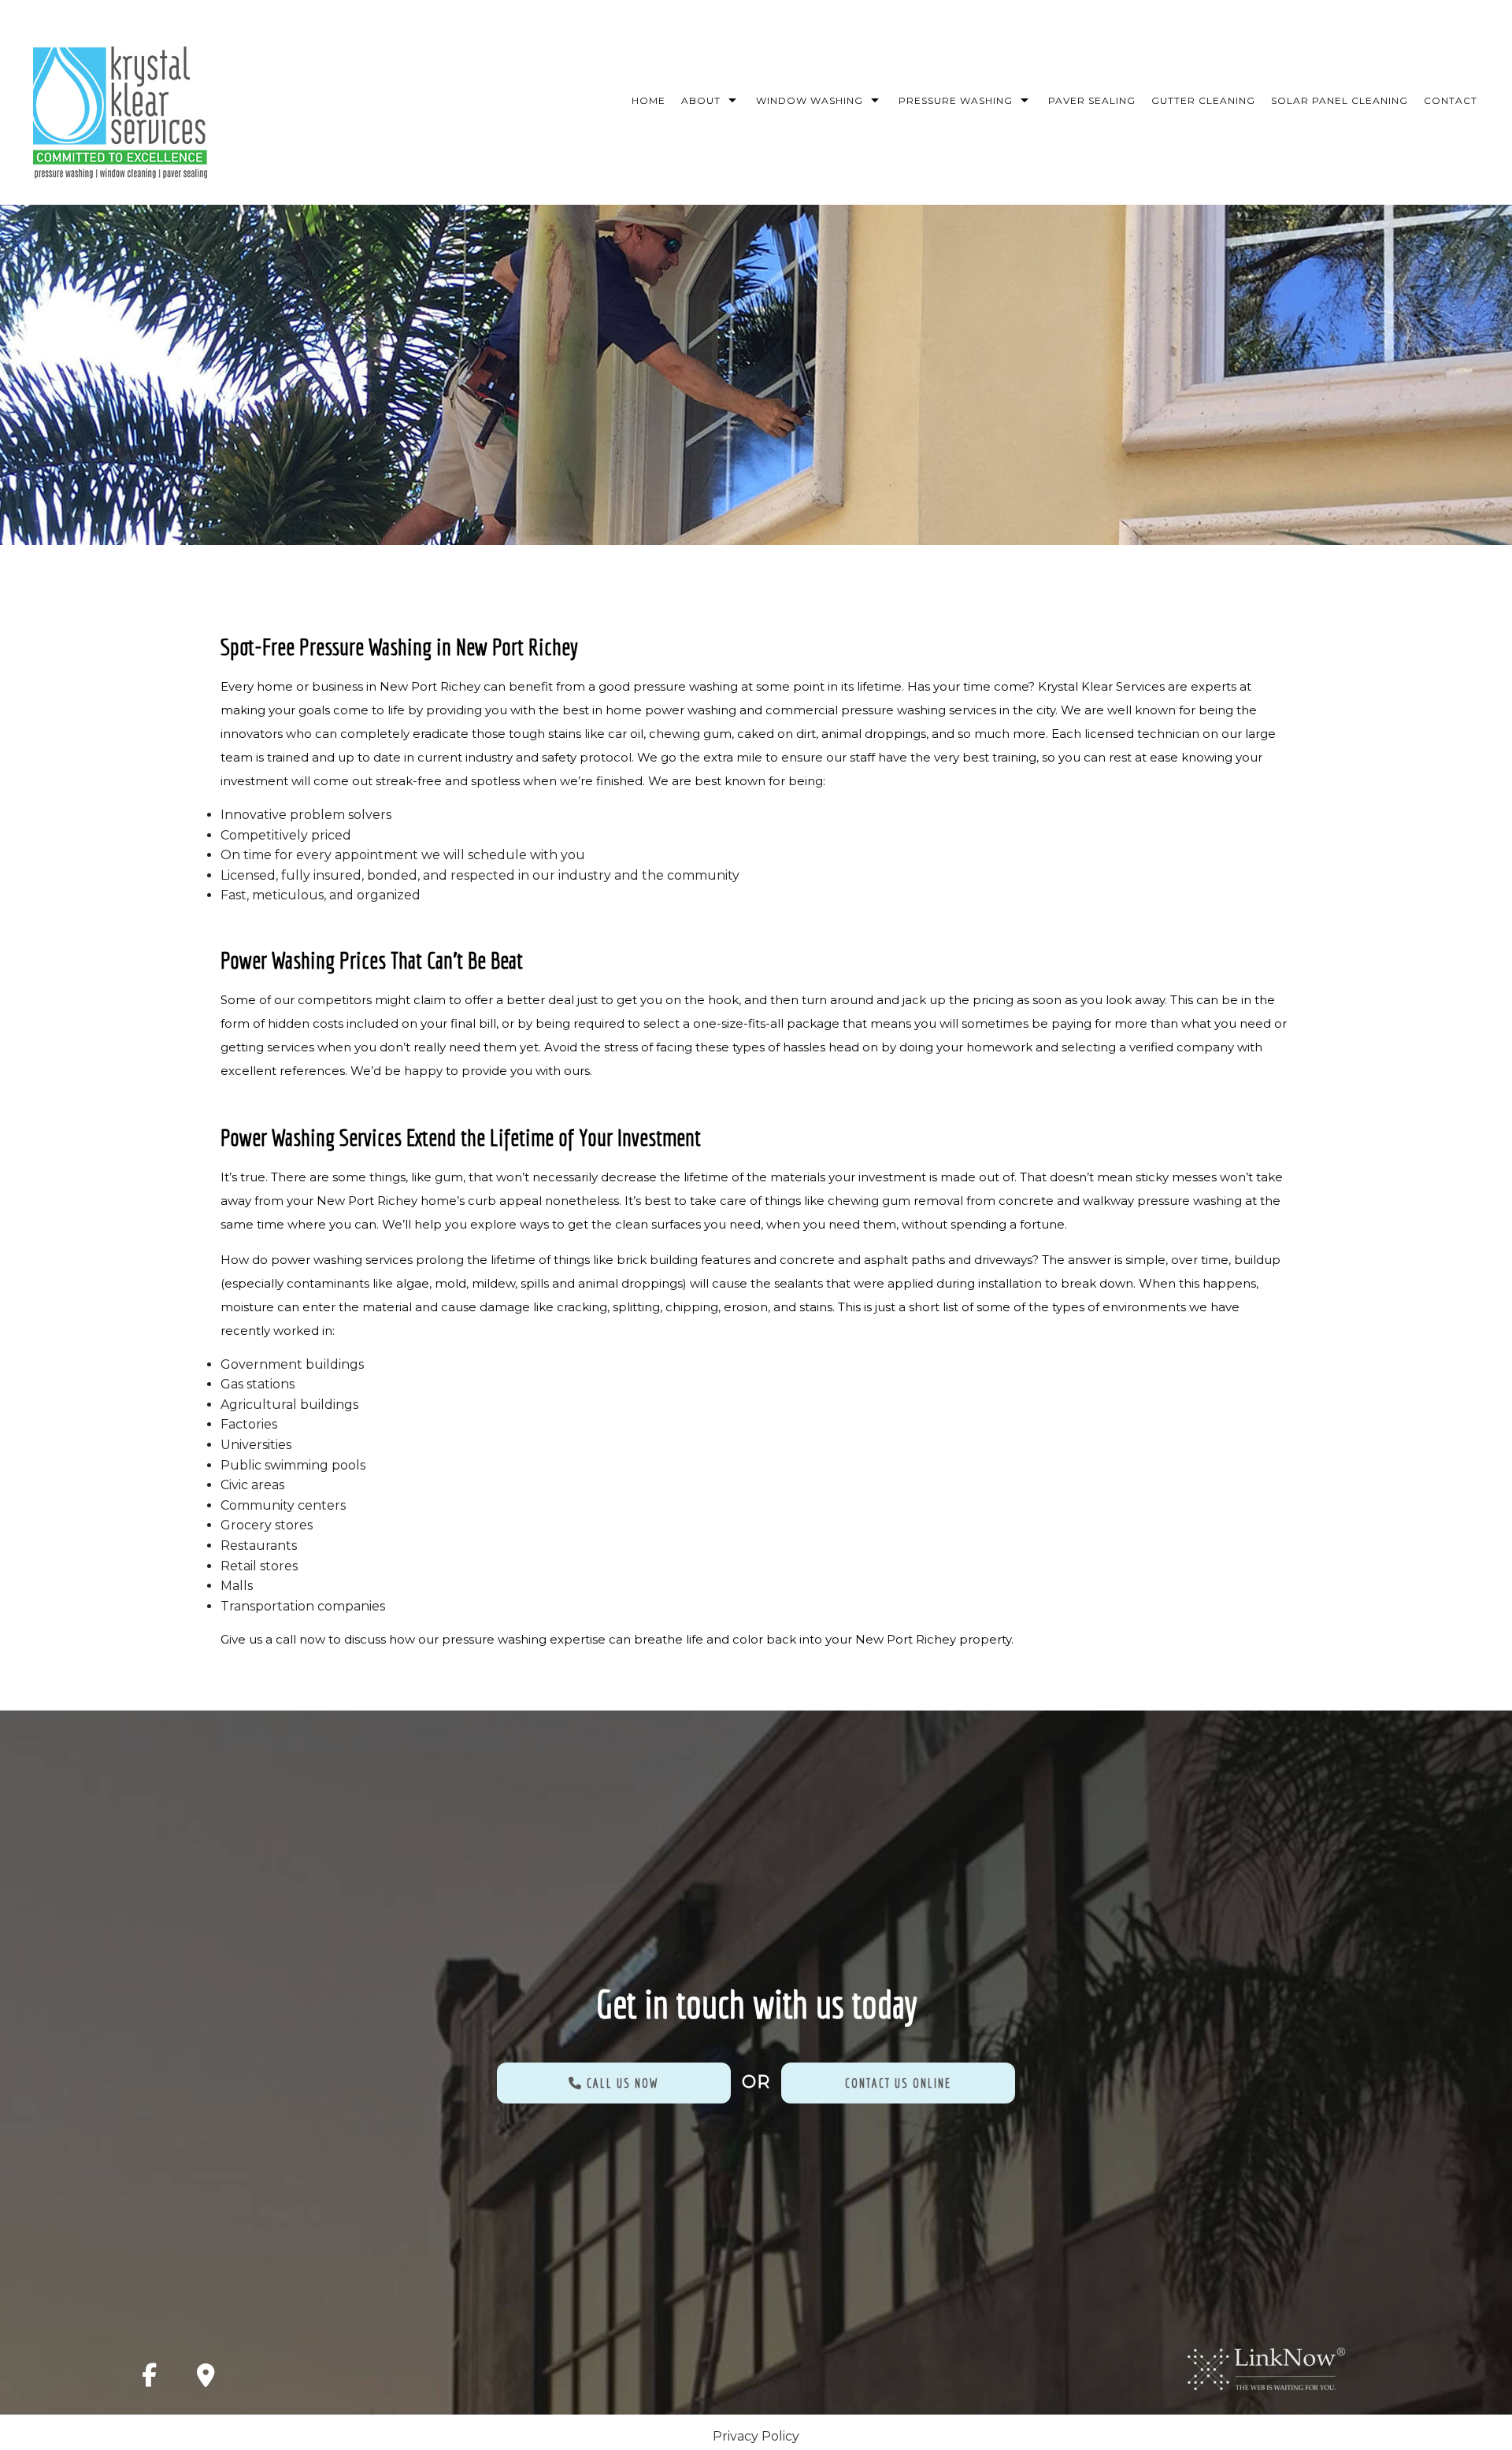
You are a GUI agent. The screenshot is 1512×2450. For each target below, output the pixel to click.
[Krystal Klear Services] (120, 108)
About (701, 100)
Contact (1451, 100)
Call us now (621, 2083)
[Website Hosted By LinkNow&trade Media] (1266, 2368)
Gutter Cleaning (1203, 100)
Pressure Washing (956, 100)
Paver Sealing (1092, 100)
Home (649, 100)
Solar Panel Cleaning (1340, 100)
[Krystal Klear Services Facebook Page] (149, 2380)
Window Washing (810, 100)
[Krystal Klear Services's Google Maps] (206, 2380)
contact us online (898, 2083)
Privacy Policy (756, 2436)
